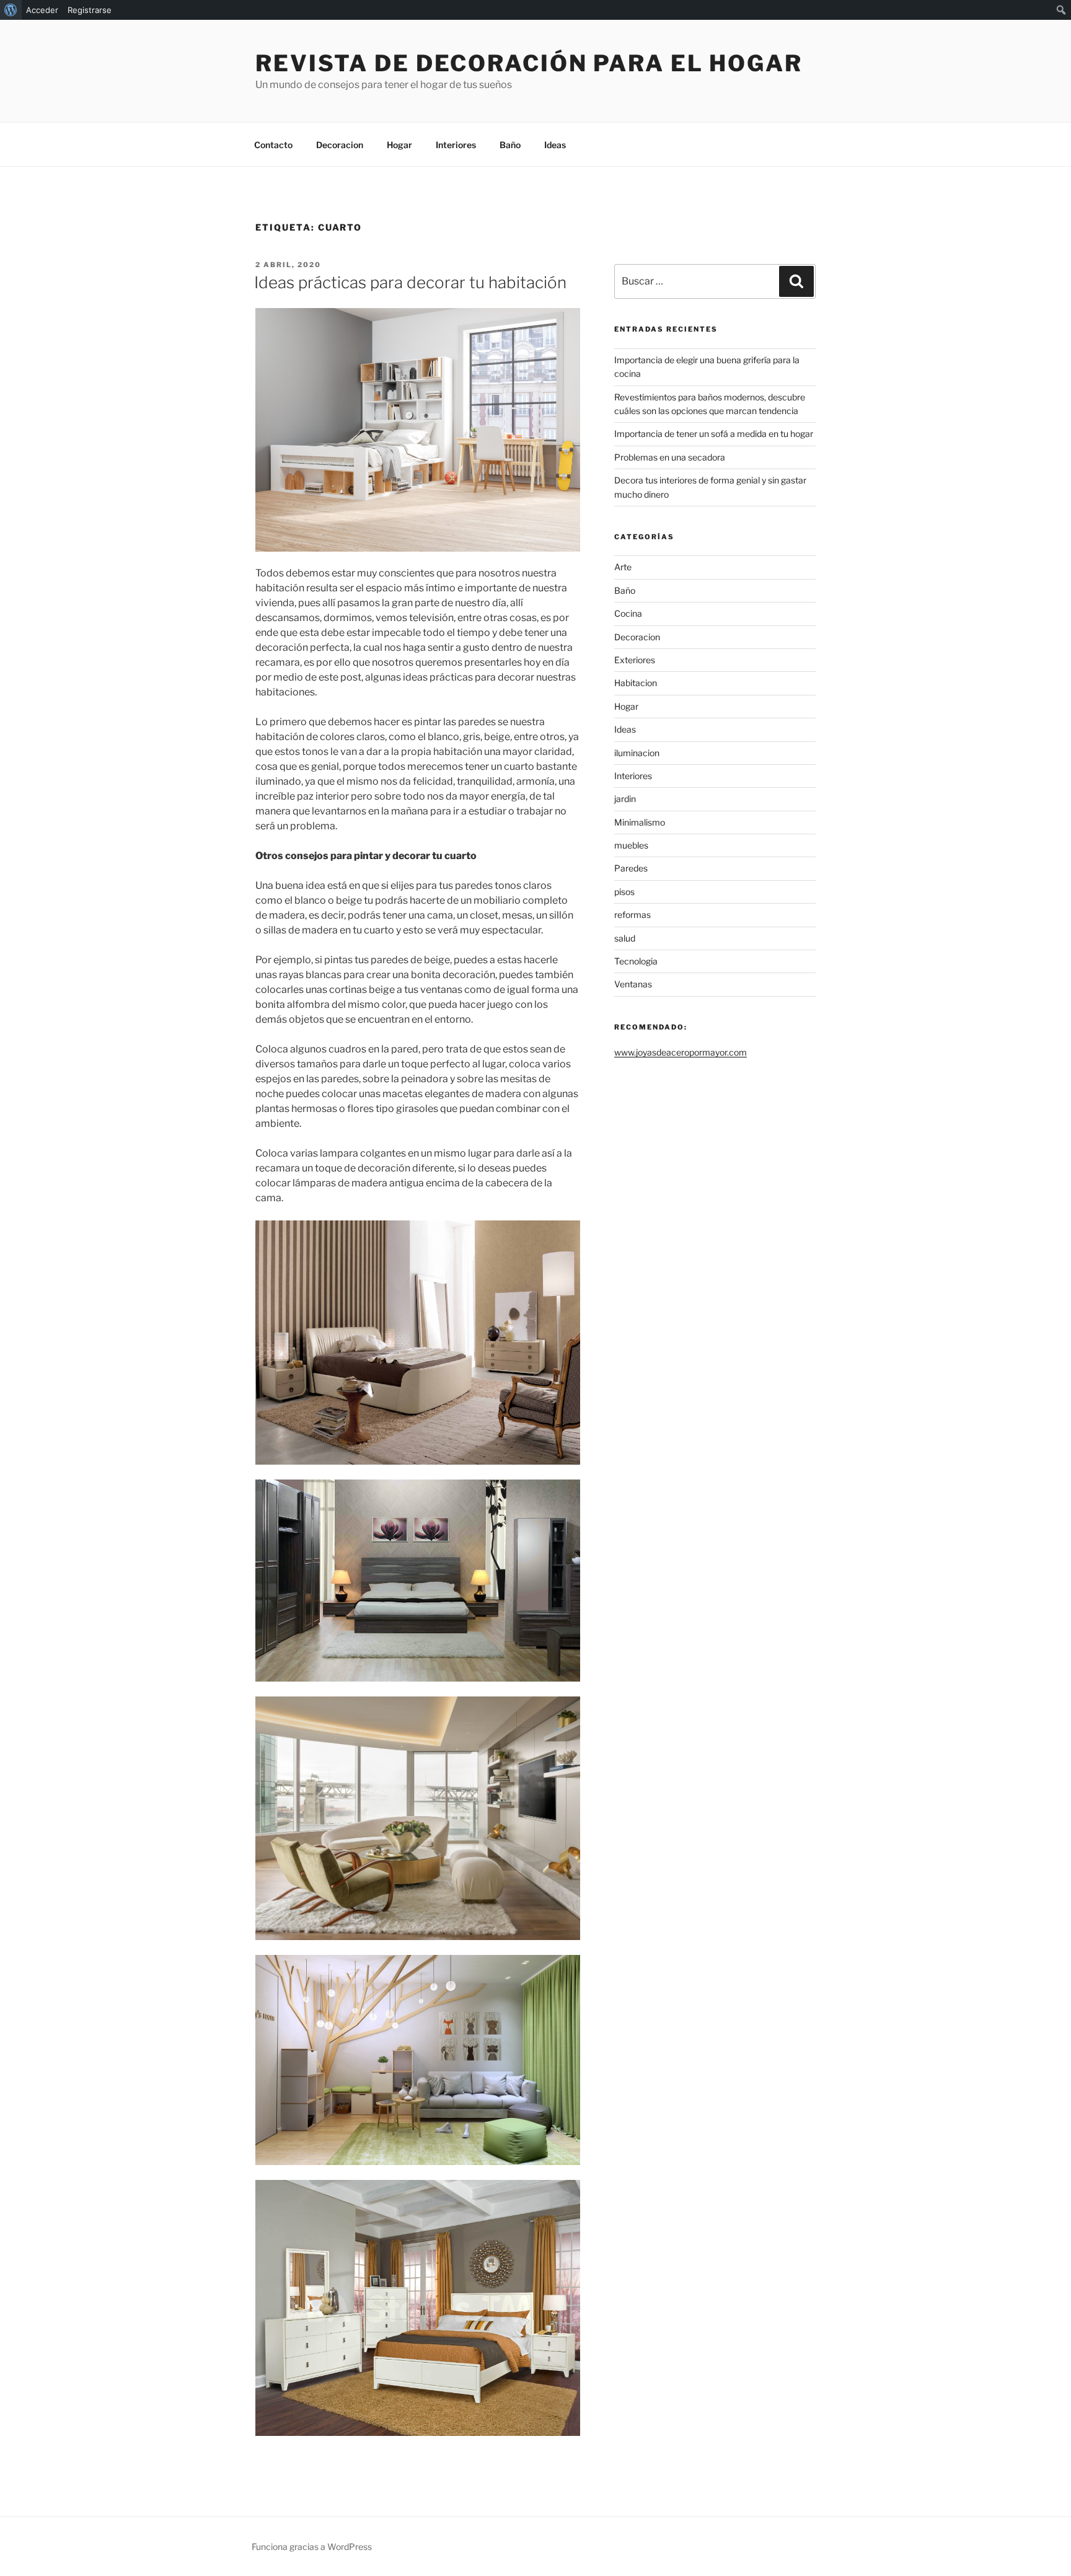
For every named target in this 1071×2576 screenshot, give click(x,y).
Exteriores (635, 660)
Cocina (628, 613)
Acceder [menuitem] (42, 10)
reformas (632, 915)
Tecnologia (636, 961)
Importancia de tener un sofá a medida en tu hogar (714, 434)
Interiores (456, 145)
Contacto (273, 145)
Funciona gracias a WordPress (312, 2547)
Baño (510, 145)
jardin (625, 799)
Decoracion (340, 145)
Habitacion (636, 683)
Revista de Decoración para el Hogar (529, 63)
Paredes (631, 868)
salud (625, 938)
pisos (624, 892)
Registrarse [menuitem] (90, 10)
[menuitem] (11, 10)
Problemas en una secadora (670, 457)
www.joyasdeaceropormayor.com (681, 1052)
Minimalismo (640, 822)
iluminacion (637, 753)
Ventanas (633, 984)
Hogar (399, 145)
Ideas (555, 145)
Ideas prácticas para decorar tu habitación (410, 282)
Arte (623, 567)
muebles (631, 845)
